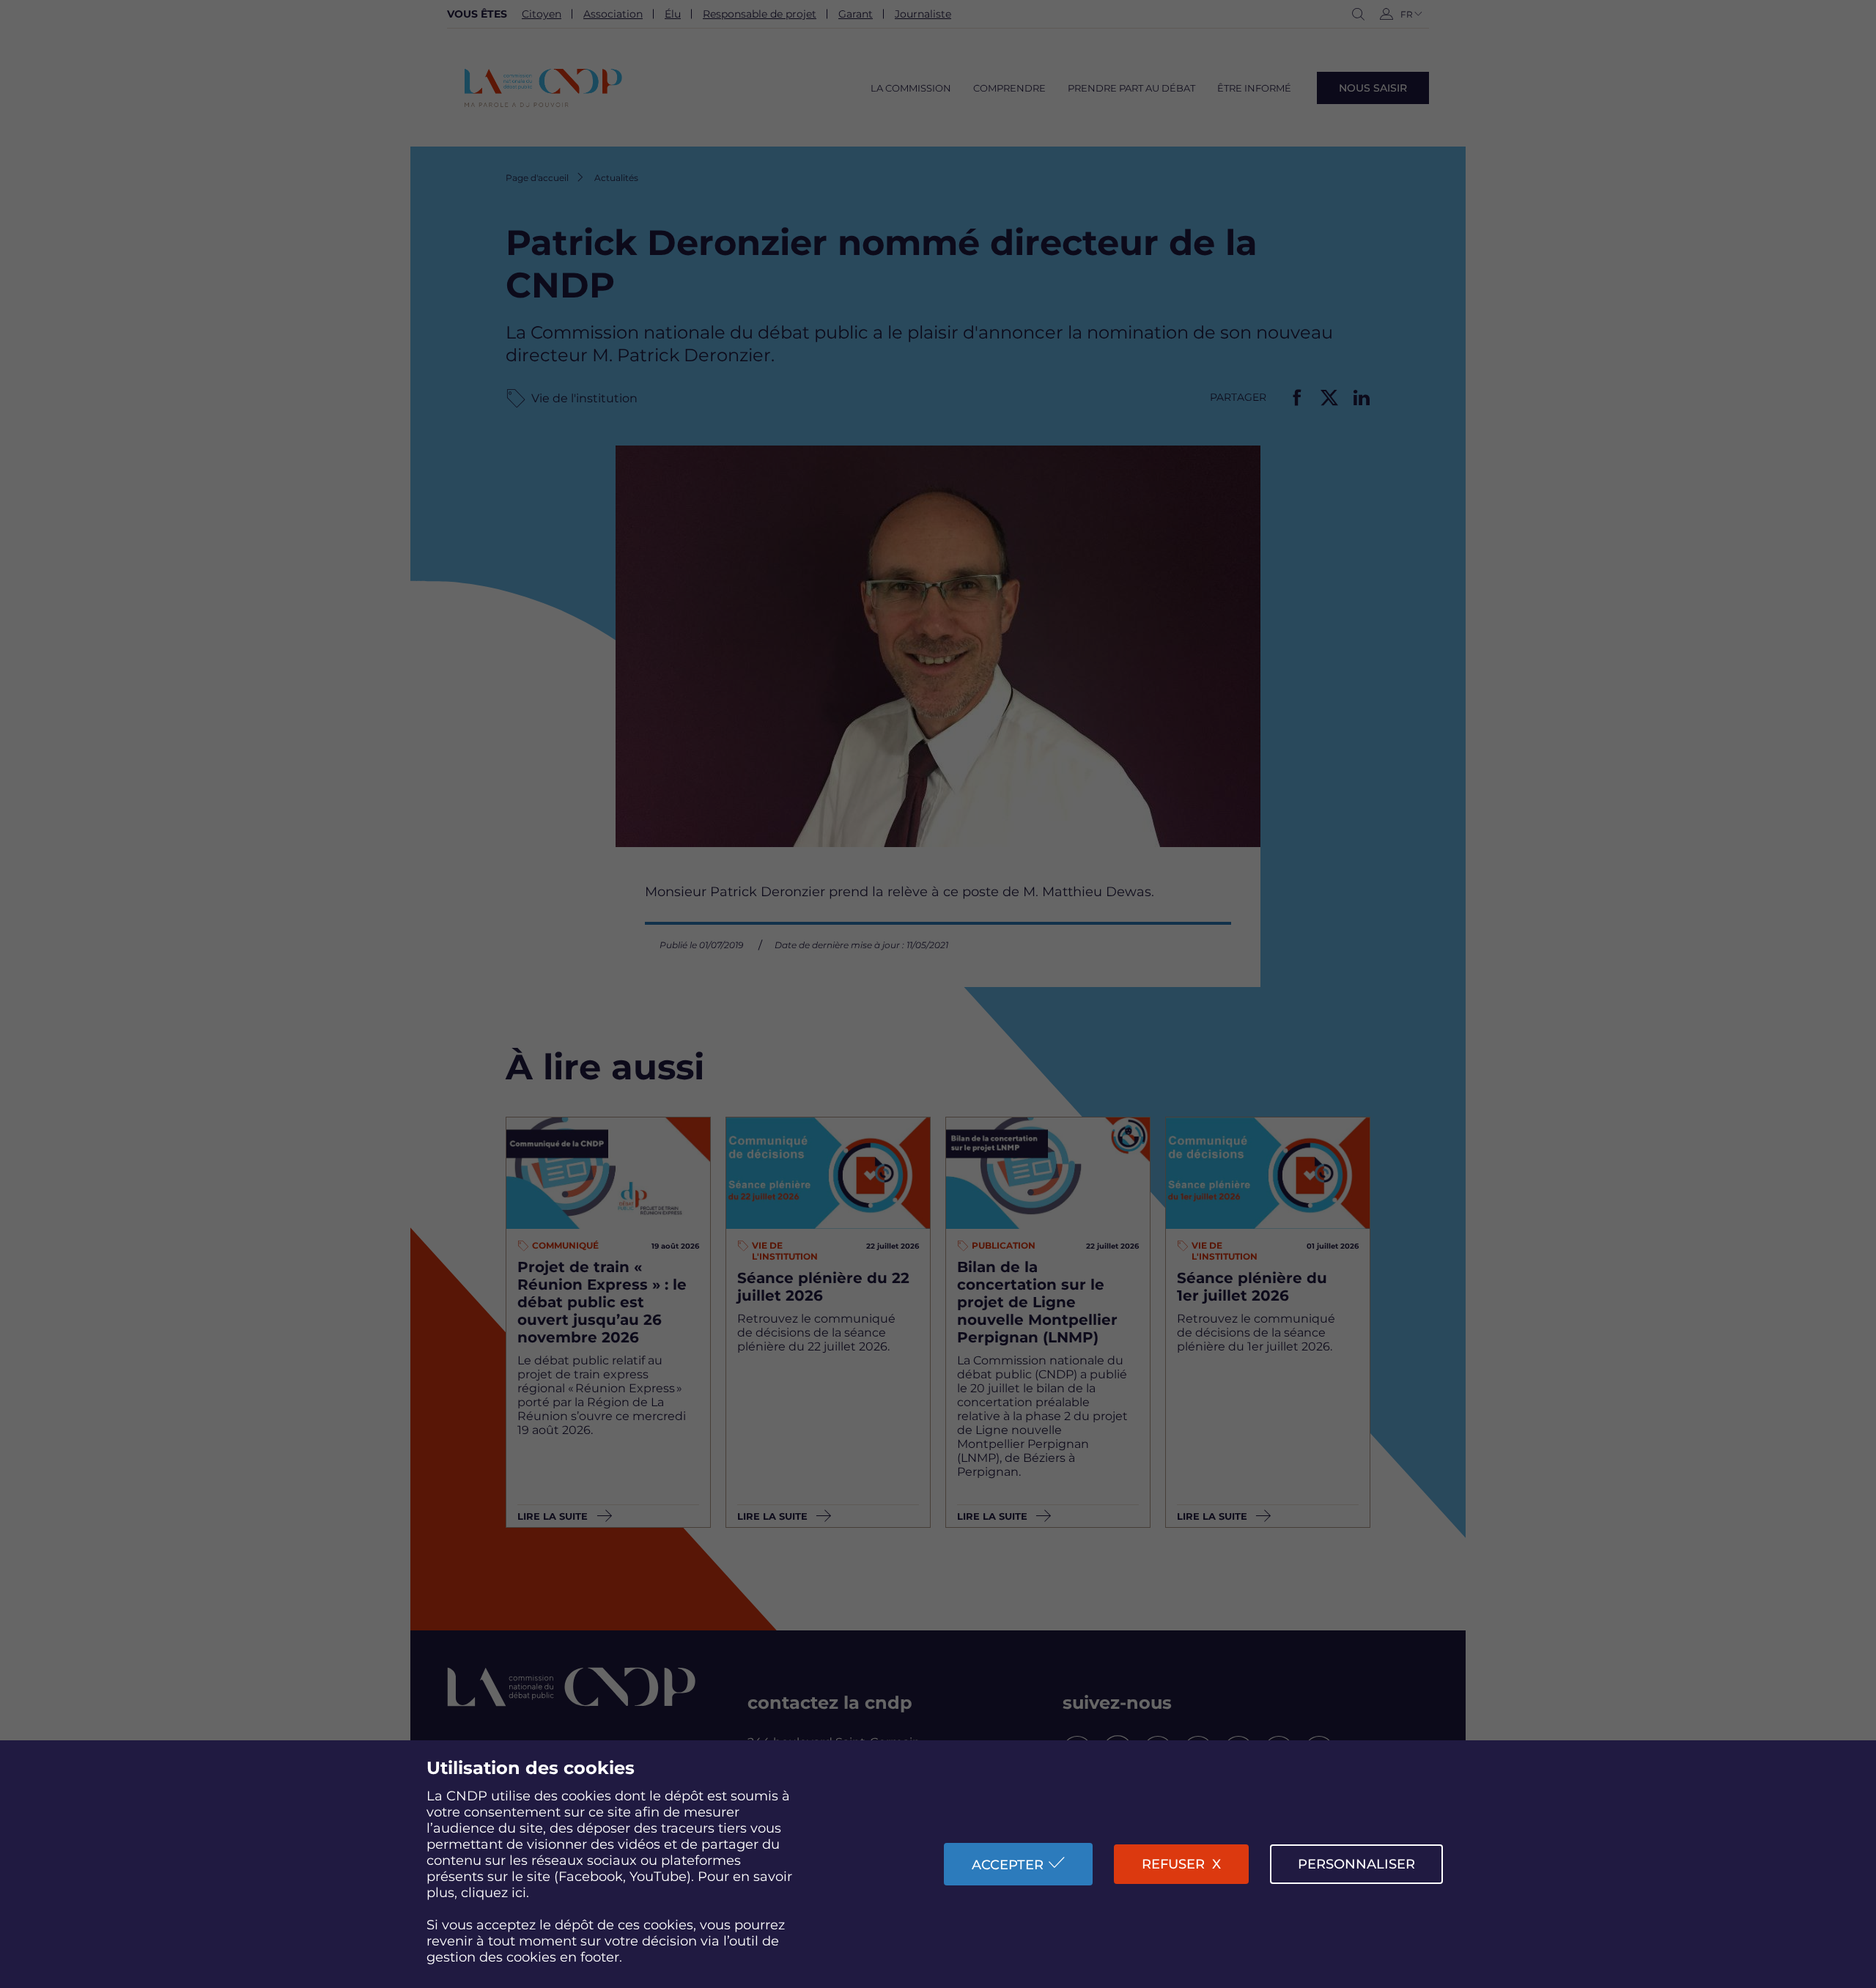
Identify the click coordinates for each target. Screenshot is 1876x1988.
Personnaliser (1356, 1864)
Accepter (1008, 1865)
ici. (520, 1893)
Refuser (1173, 1864)
